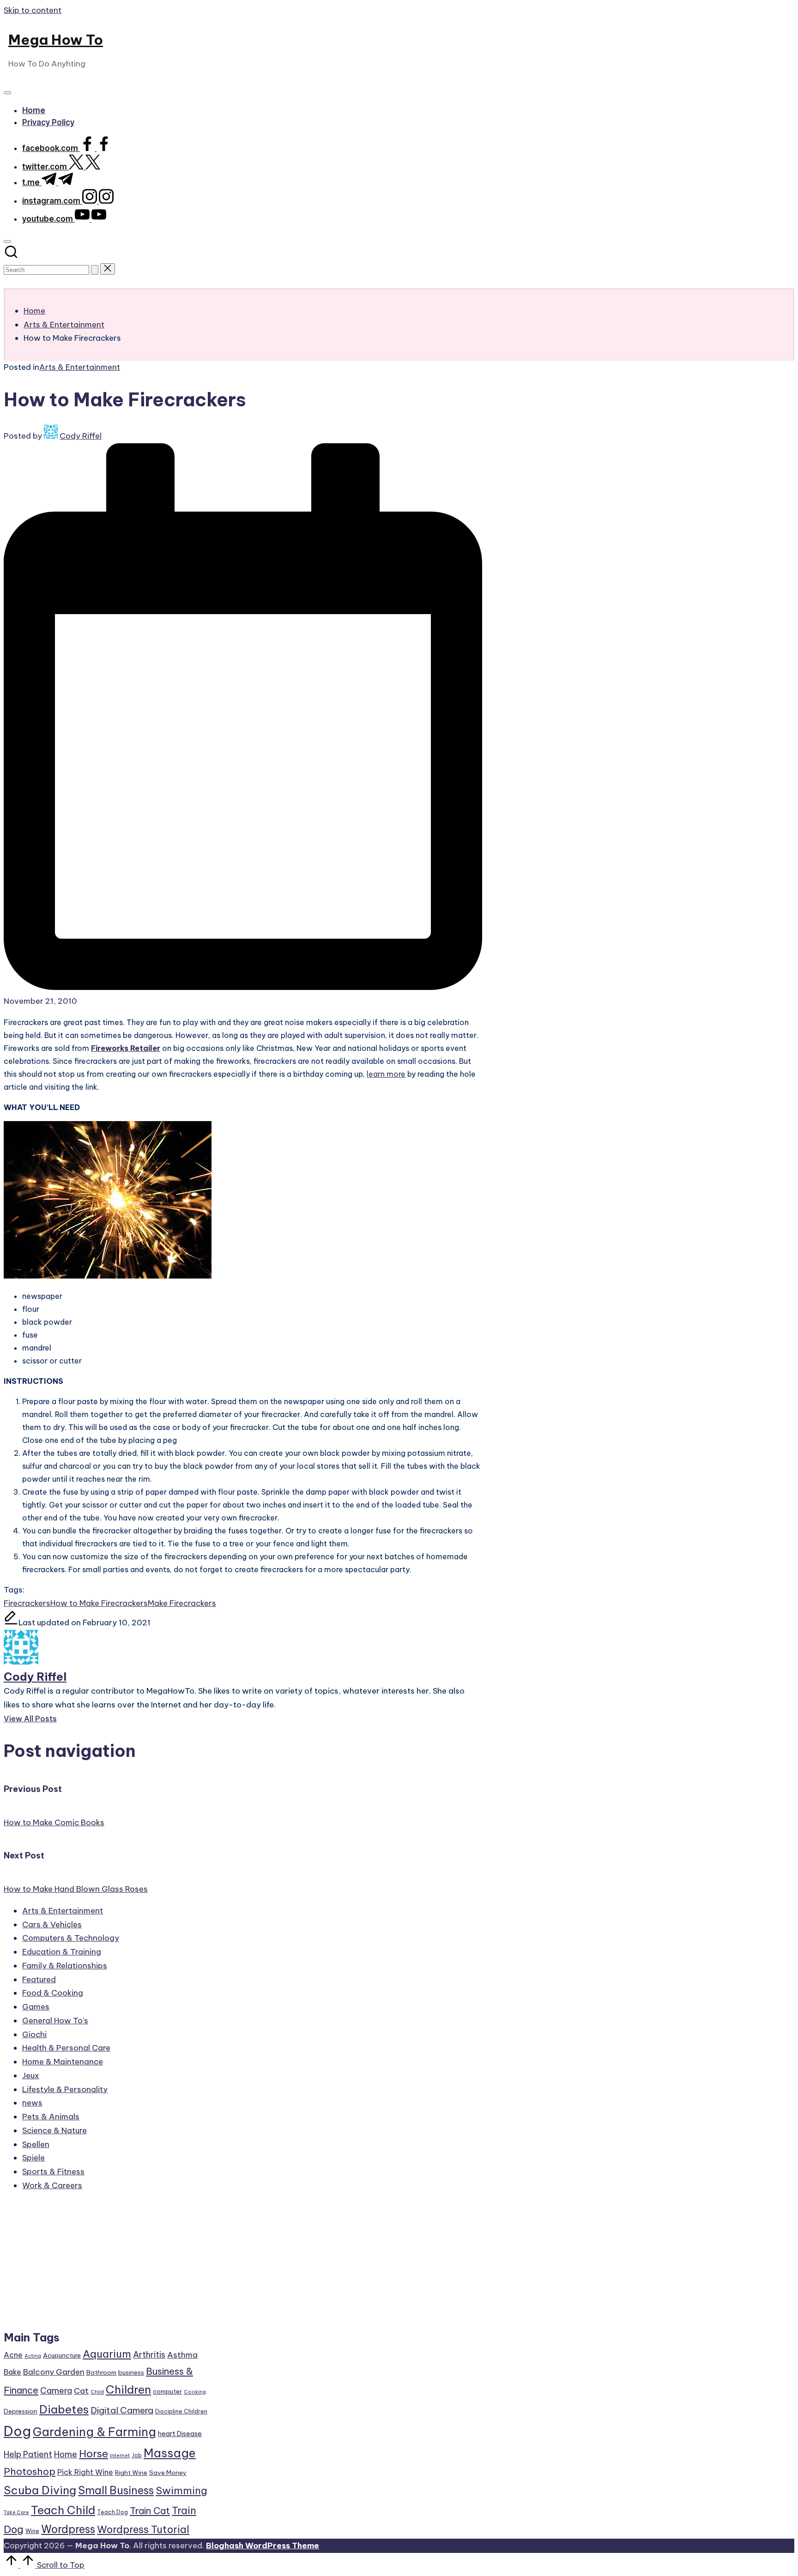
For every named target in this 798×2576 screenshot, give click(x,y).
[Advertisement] (106, 2265)
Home (66, 2454)
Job (137, 2455)
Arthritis (149, 2355)
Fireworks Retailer (126, 1048)
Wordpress (68, 2529)
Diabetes (64, 2409)
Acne (13, 2355)
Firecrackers (27, 1603)
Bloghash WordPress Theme (263, 2546)
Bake (12, 2372)
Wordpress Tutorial (143, 2529)
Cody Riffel (35, 1677)
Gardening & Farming (94, 2432)
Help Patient (28, 2454)
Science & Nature (54, 2130)
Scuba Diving (40, 2490)
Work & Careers (52, 2185)
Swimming (181, 2491)
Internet (120, 2455)
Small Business (116, 2490)
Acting (33, 2356)
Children (128, 2389)
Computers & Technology (71, 1938)
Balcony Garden (54, 2372)
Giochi (34, 2034)
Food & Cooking (53, 1993)
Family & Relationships (65, 1966)
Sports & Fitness (53, 2172)
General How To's (55, 2021)
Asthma (182, 2355)
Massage (170, 2453)
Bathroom (101, 2372)
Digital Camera (122, 2410)
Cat (81, 2391)
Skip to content (33, 10)
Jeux (31, 2075)
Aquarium (107, 2354)
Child (97, 2392)
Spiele (33, 2158)
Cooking (195, 2392)
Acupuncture (62, 2355)
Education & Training (62, 1952)
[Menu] (7, 93)
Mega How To (56, 40)
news (32, 2103)
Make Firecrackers (182, 1603)
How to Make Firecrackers (99, 1603)
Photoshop (30, 2471)
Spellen (36, 2144)
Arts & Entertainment (80, 367)
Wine (32, 2531)
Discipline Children (181, 2411)
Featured (39, 1979)
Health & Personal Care (66, 2048)
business (131, 2372)
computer (167, 2391)
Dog (17, 2431)
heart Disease (180, 2434)
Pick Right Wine (85, 2472)
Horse (94, 2454)
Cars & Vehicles (52, 1924)
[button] (95, 270)
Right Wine (131, 2473)
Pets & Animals (51, 2117)
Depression (21, 2411)
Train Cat (150, 2511)
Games (36, 2007)
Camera (56, 2391)
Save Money (168, 2473)
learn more (386, 1074)
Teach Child (63, 2510)
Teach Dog (112, 2512)
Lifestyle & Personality (65, 2089)
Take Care (16, 2512)
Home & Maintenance (63, 2062)
